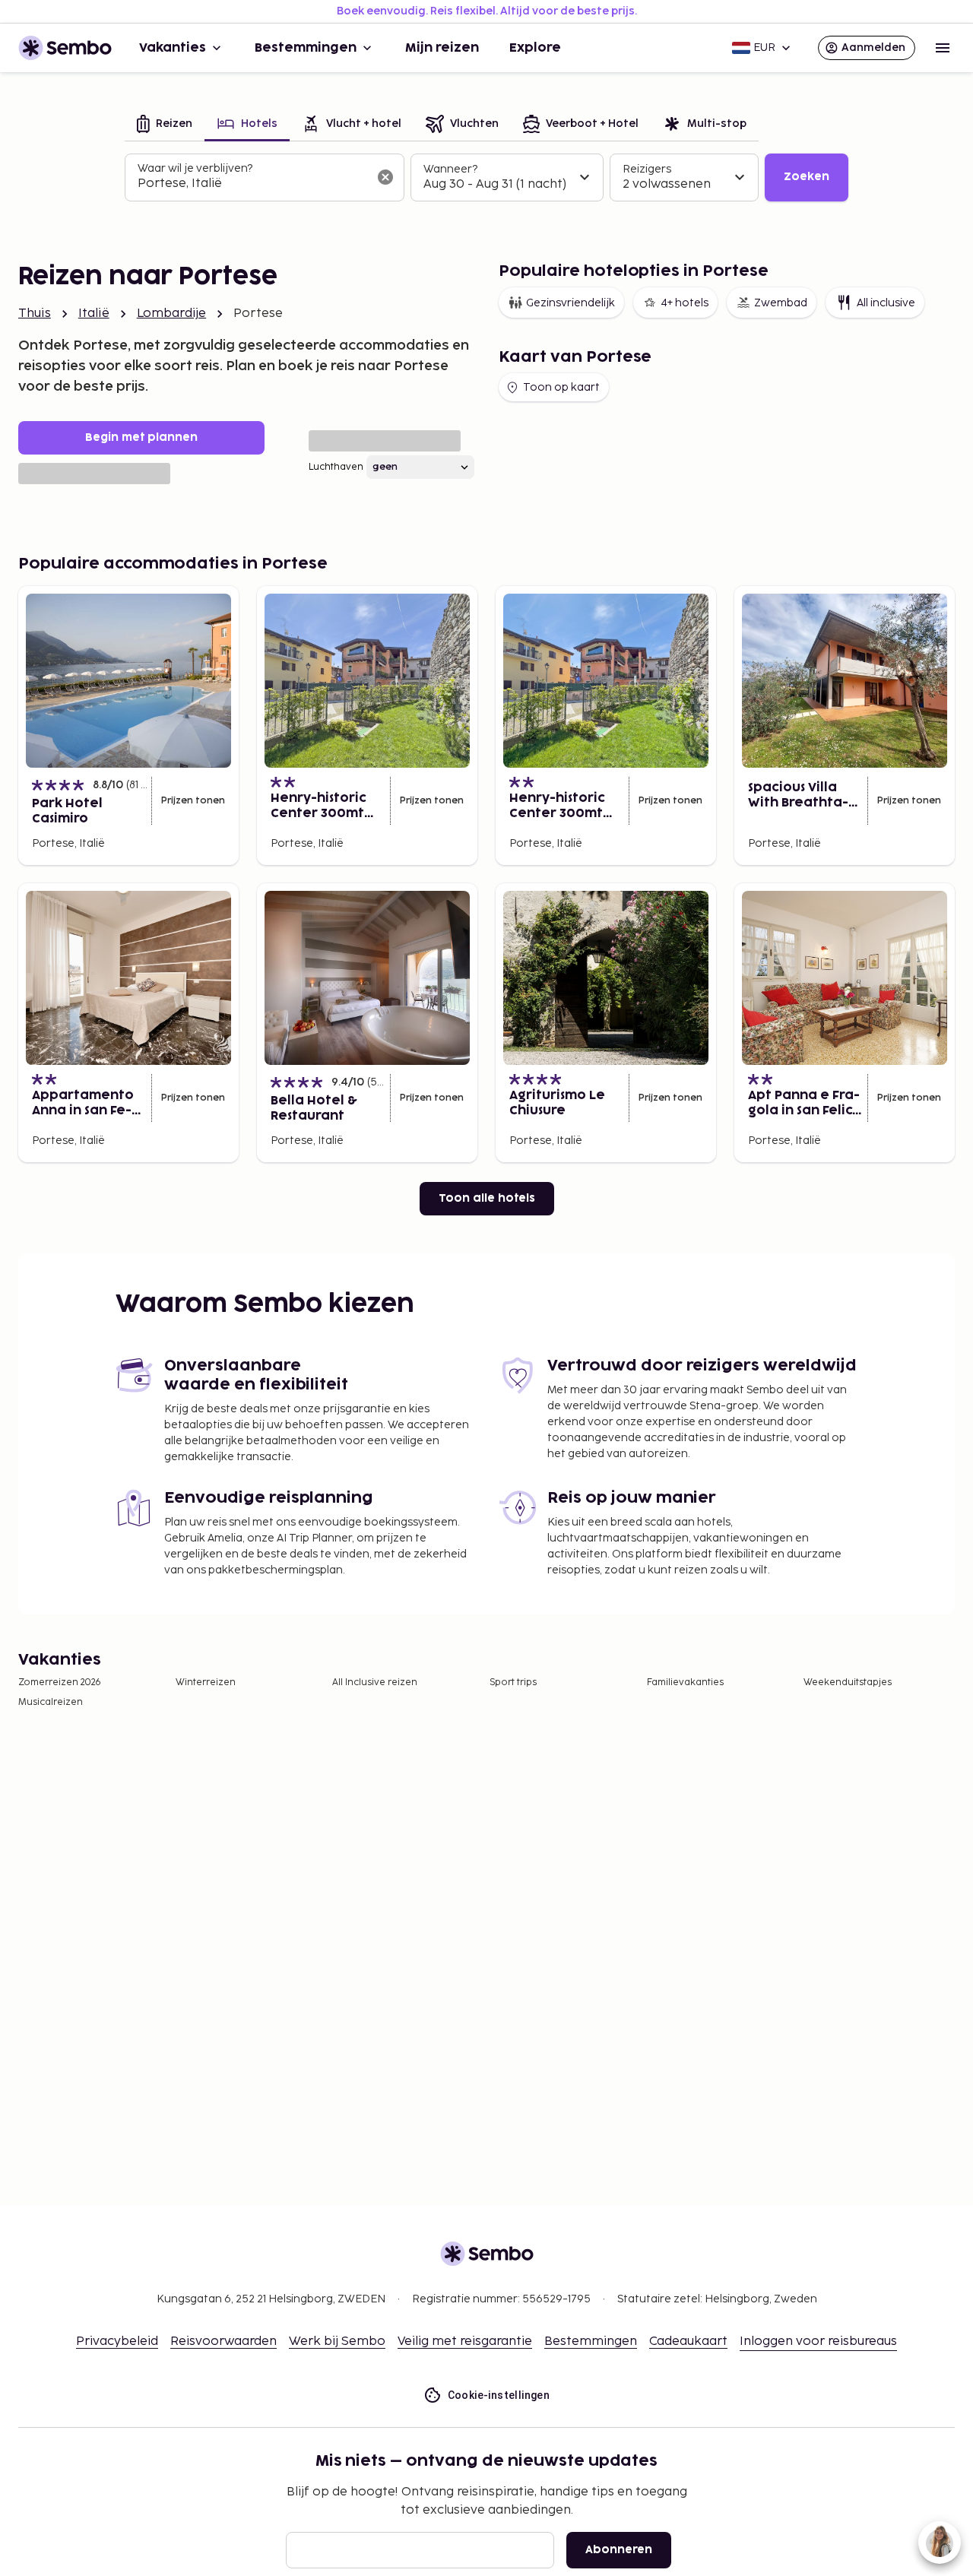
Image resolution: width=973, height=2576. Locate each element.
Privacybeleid (117, 2342)
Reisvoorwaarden (223, 2342)
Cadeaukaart (688, 2342)
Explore (535, 48)
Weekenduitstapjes (848, 1682)
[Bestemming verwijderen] (385, 177)
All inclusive (886, 303)
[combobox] (252, 184)
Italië (94, 314)
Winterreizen (206, 1682)
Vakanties (173, 48)
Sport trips (513, 1682)
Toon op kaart (561, 387)
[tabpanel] (486, 178)
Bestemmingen (306, 48)
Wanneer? (450, 169)
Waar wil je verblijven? (195, 168)
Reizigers (647, 169)
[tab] (165, 125)
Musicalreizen (51, 1702)
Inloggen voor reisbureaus (818, 2342)
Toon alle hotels (487, 1198)
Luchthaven (336, 467)
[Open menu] (943, 48)
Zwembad (781, 303)
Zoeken (807, 177)
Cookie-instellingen (499, 2395)
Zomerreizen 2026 (60, 1682)
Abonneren (619, 2550)
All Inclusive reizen (375, 1682)
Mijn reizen (442, 48)
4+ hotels (685, 303)
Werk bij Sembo (337, 2342)
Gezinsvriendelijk (570, 303)
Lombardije (172, 314)
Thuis (35, 314)
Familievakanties (685, 1682)
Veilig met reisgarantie (465, 2342)
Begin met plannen (141, 437)
